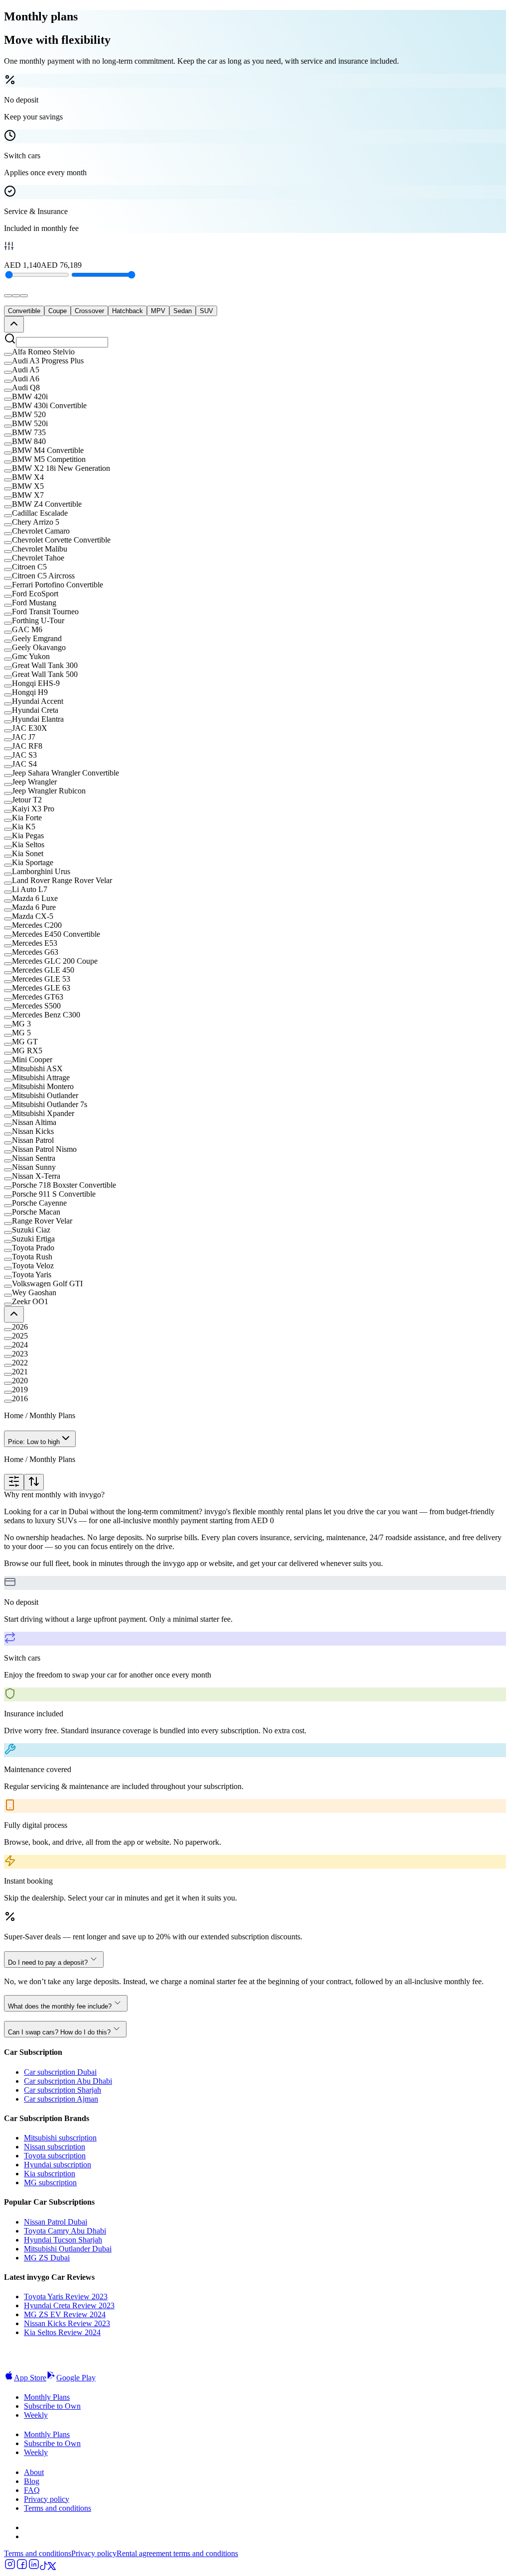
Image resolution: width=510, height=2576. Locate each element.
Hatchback (127, 311)
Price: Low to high (34, 1442)
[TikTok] (44, 2567)
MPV (158, 311)
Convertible (24, 311)
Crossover (89, 311)
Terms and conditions (58, 2508)
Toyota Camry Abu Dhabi (65, 2231)
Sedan (183, 311)
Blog (32, 2481)
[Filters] (14, 1482)
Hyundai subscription (58, 2165)
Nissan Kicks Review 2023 (67, 2323)
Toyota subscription (55, 2156)
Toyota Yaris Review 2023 (66, 2296)
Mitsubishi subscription (60, 2138)
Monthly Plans (47, 2397)
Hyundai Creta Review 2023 (69, 2305)
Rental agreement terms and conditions (177, 2553)
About (34, 2472)
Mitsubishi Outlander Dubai (68, 2249)
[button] (255, 352)
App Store (30, 2378)
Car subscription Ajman (61, 2099)
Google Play (76, 2378)
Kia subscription (50, 2174)
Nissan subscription (55, 2147)
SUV (206, 311)
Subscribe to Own (52, 2406)
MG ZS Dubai (47, 2258)
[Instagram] (10, 2567)
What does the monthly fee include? (60, 2006)
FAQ (32, 2490)
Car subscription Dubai (60, 2072)
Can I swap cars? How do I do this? (59, 2032)
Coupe (58, 311)
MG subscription (50, 2183)
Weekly (36, 2415)
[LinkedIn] (34, 2567)
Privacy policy (47, 2499)
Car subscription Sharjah (63, 2090)
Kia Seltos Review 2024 (62, 2332)
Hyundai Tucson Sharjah (63, 2240)
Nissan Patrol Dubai (56, 2222)
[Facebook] (22, 2567)
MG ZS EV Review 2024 (65, 2314)
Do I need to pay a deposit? (48, 1962)
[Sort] (34, 1482)
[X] (52, 2567)
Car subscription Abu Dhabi (68, 2081)
